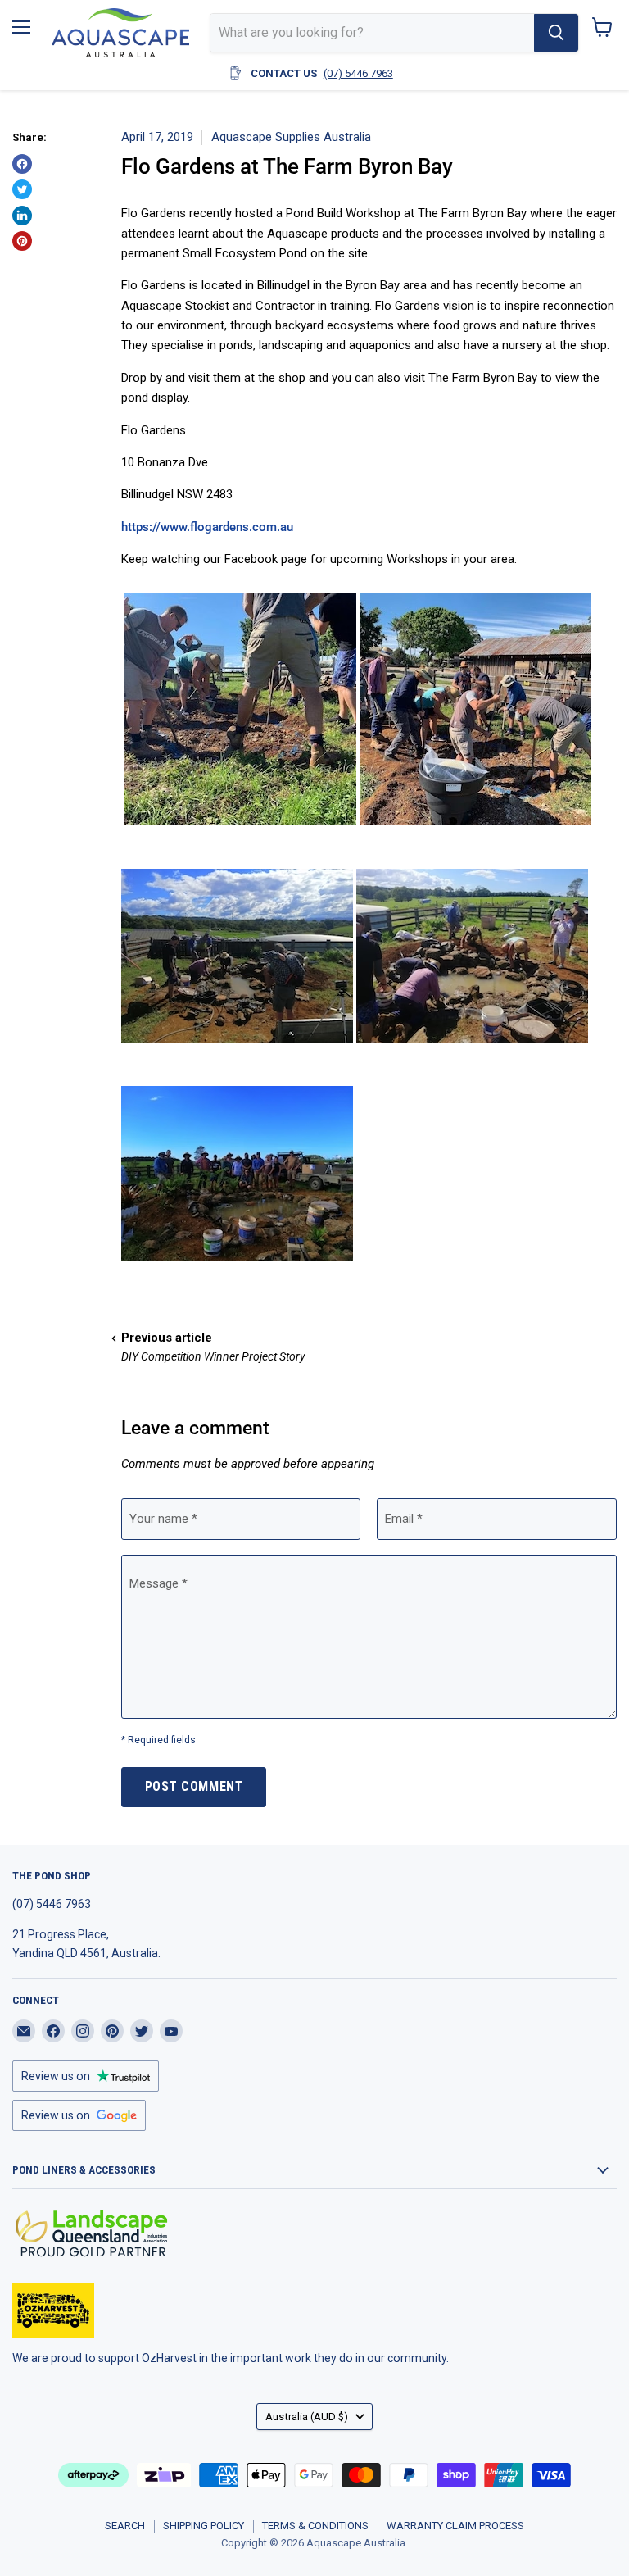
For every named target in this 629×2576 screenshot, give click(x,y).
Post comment (194, 1786)
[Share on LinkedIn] (22, 216)
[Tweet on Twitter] (22, 189)
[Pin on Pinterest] (22, 241)
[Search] (556, 33)
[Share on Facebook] (22, 164)
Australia (307, 2417)
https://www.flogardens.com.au (207, 527)
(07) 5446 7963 (358, 73)
